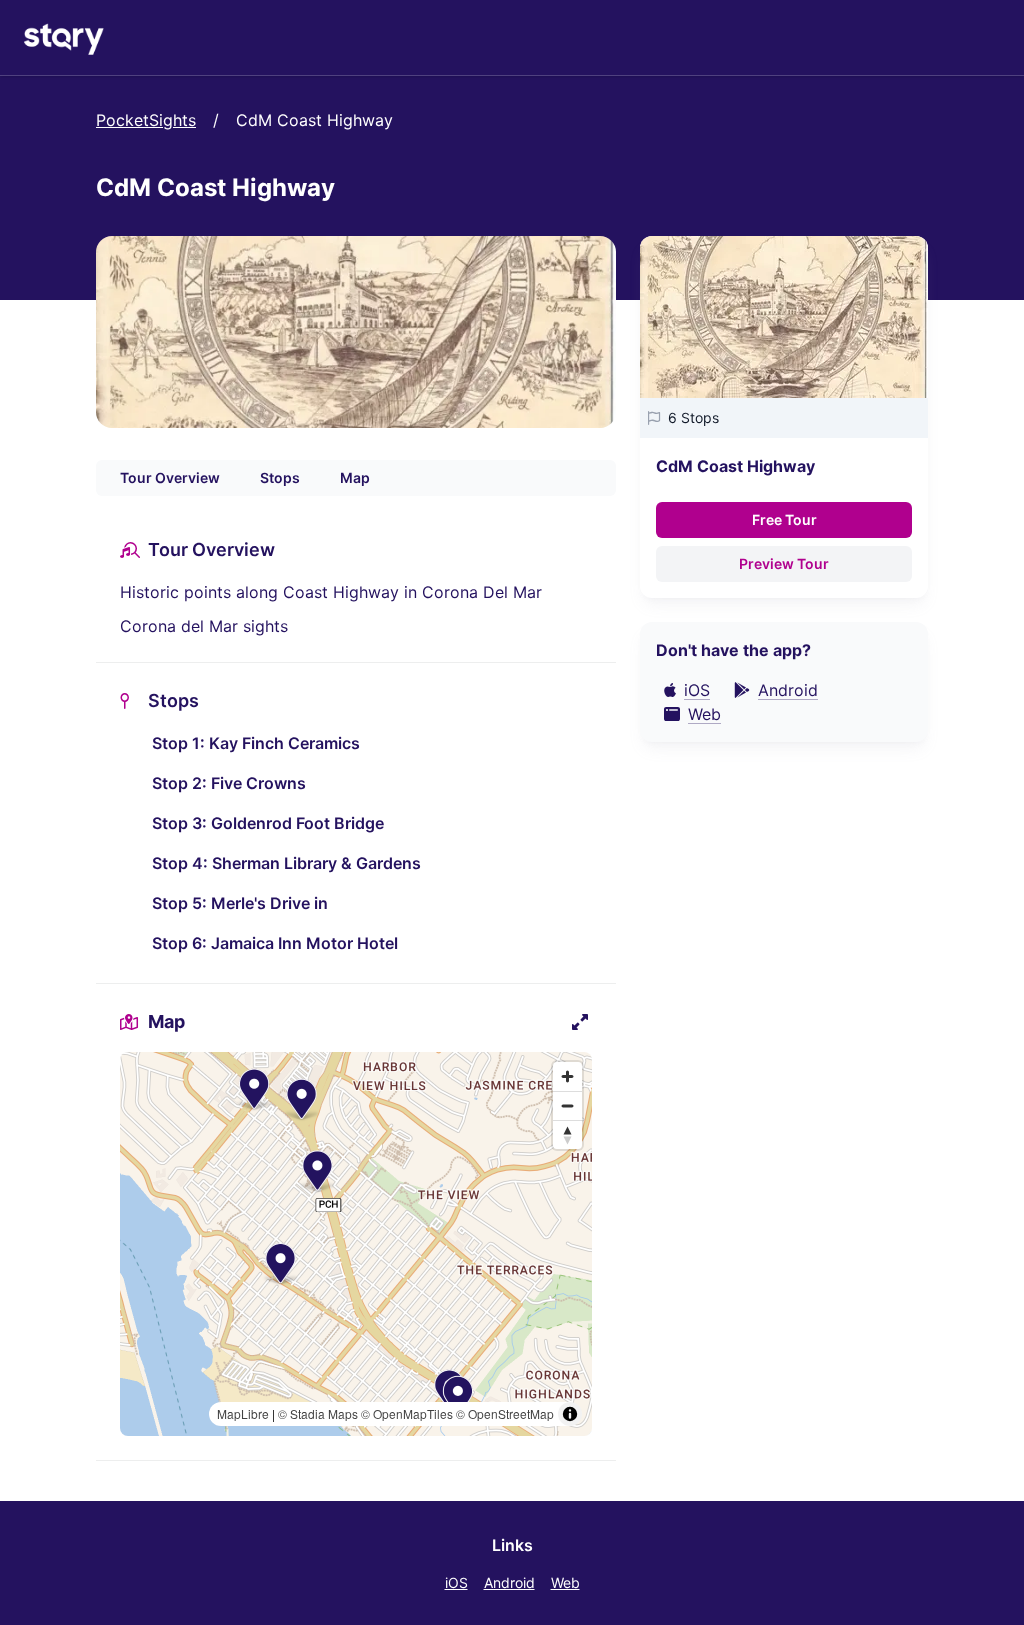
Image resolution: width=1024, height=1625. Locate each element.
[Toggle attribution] (570, 1414)
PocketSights (146, 120)
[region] (356, 1244)
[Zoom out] (567, 1105)
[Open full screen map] (580, 1022)
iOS (456, 1582)
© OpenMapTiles (407, 1413)
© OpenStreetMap (505, 1413)
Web (565, 1582)
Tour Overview (170, 477)
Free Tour (784, 519)
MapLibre (243, 1413)
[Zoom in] (567, 1076)
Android (509, 1582)
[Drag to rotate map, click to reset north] (567, 1134)
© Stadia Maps (318, 1413)
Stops (280, 477)
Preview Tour (784, 563)
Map (355, 477)
